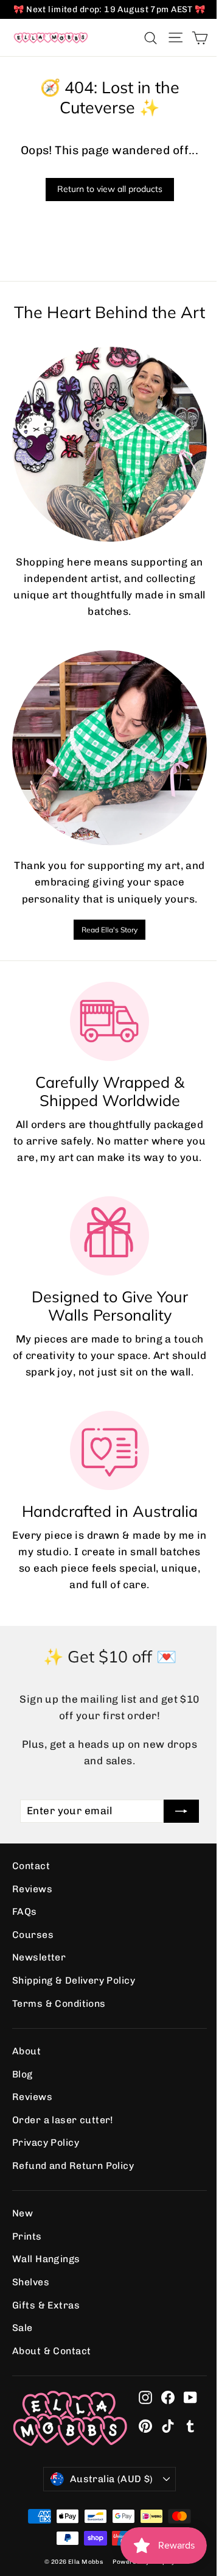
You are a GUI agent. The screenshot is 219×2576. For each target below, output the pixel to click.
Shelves (31, 2282)
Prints (27, 2236)
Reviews (32, 1889)
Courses (33, 1935)
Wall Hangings (46, 2259)
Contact (31, 1866)
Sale (23, 2328)
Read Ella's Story (109, 930)
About (26, 2051)
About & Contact (51, 2351)
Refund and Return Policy (73, 2166)
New (23, 2213)
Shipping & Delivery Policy (74, 1980)
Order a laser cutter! (63, 2120)
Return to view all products (110, 189)
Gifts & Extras (46, 2305)
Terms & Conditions (59, 2003)
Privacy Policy (46, 2142)
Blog (23, 2074)
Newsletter (39, 1957)
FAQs (25, 1911)
